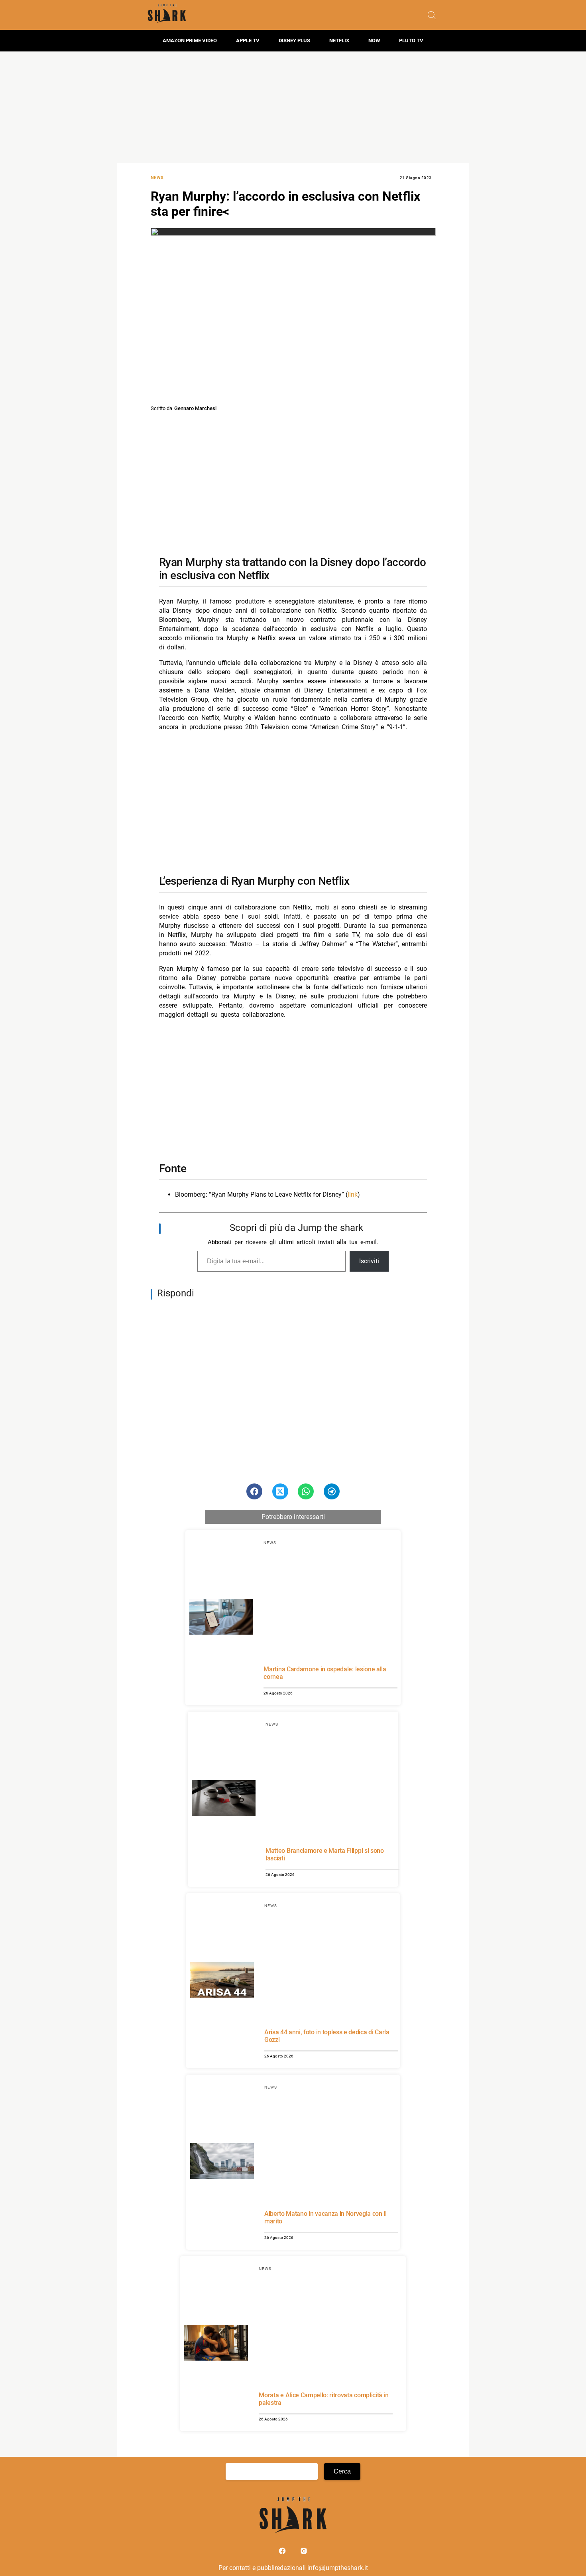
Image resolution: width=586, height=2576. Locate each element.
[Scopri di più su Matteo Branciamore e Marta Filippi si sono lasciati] (224, 1799)
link (353, 1194)
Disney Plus (294, 40)
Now (374, 40)
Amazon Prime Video (190, 40)
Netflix (339, 40)
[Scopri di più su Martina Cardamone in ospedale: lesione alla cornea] (221, 1618)
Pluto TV (411, 40)
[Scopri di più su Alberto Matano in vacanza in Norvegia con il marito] (222, 2162)
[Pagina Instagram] (304, 2553)
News (157, 178)
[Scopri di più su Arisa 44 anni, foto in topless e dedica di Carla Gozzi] (222, 1981)
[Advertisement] (293, 107)
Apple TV (248, 40)
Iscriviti (369, 1261)
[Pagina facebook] (283, 2553)
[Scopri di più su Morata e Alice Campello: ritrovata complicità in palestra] (216, 2344)
